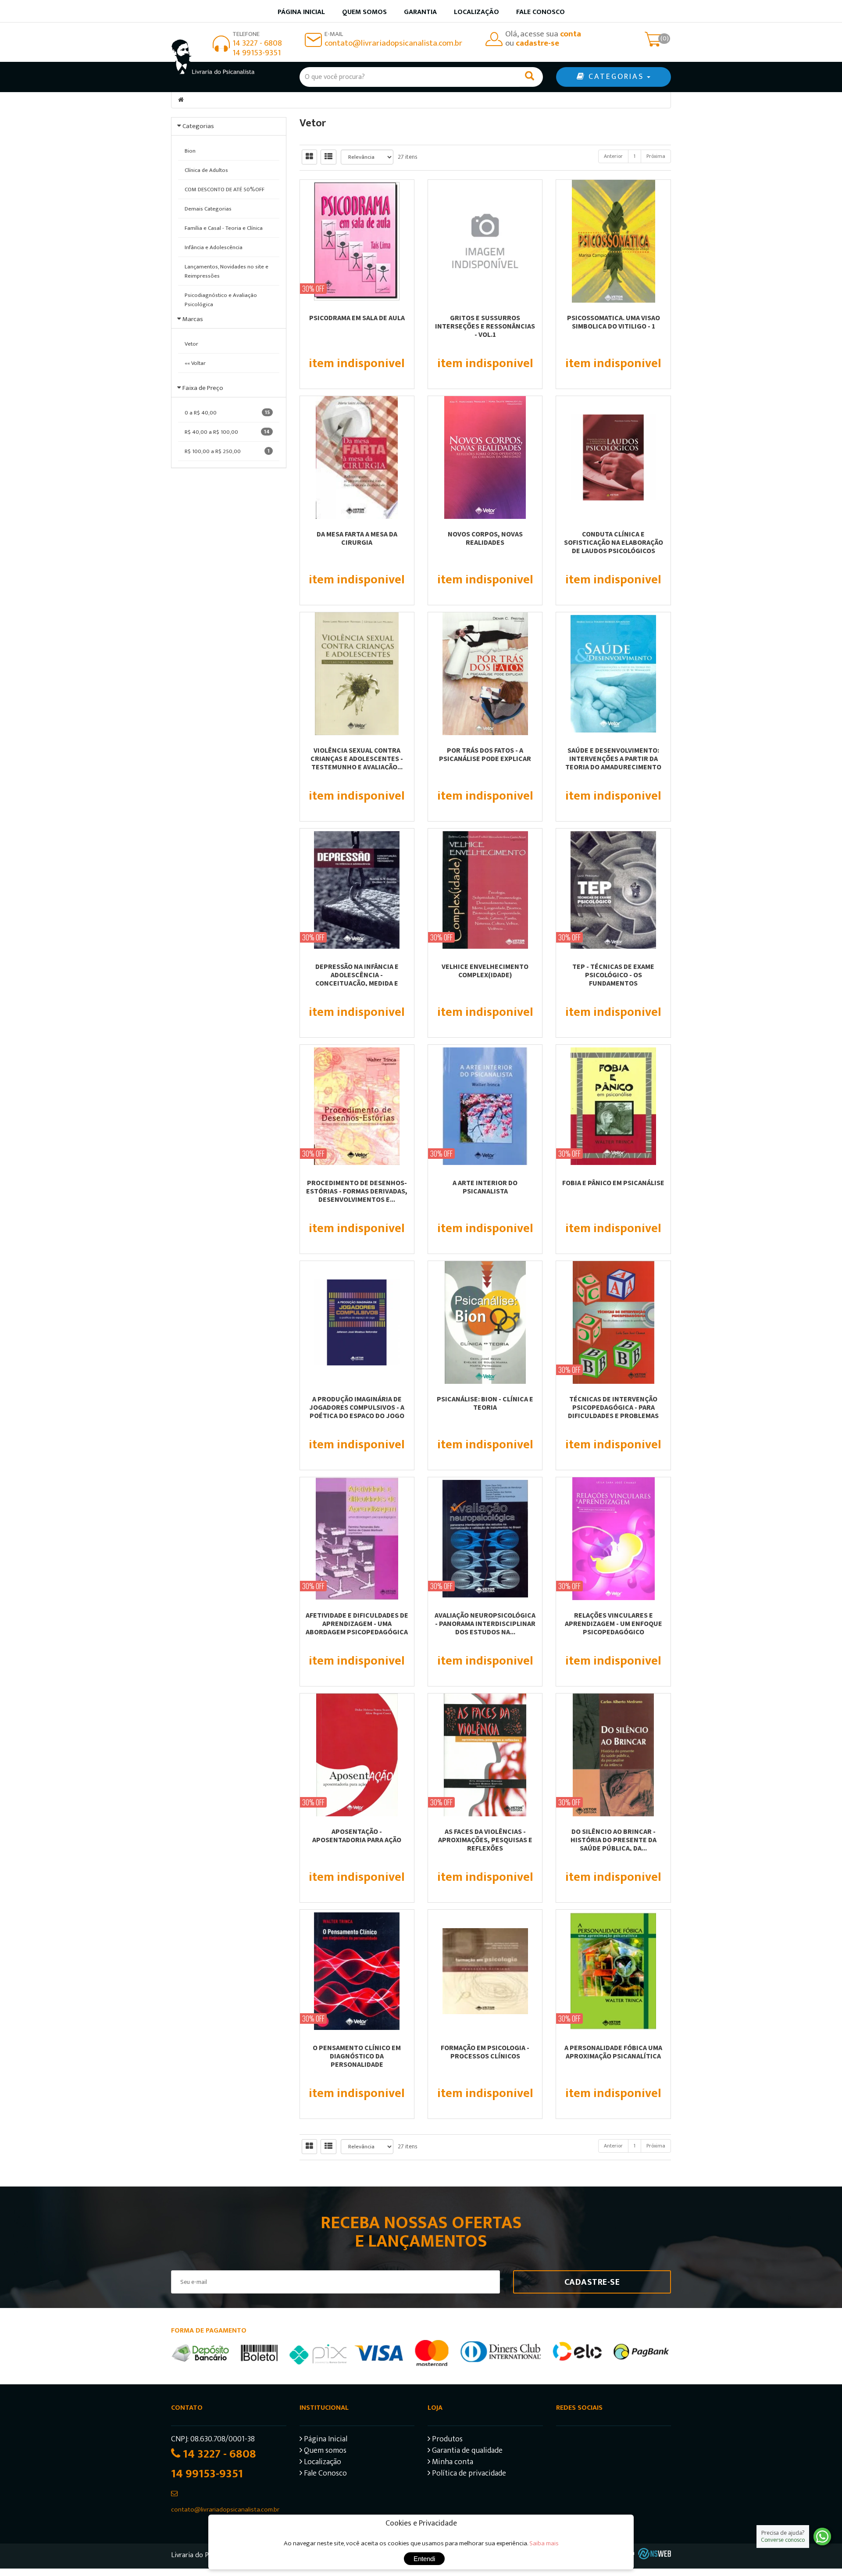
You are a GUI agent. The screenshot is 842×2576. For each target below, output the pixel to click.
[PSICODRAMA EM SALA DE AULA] (357, 241)
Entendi (424, 2559)
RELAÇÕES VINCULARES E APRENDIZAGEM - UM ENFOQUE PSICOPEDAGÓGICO (614, 1623)
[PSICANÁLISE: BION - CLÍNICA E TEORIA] (485, 1322)
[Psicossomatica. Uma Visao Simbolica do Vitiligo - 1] (613, 241)
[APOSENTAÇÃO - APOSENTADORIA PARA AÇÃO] (357, 1755)
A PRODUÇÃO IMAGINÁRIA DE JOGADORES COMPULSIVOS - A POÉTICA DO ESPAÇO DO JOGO (357, 1407)
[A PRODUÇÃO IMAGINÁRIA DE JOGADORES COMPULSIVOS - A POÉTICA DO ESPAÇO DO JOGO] (357, 1322)
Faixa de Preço (203, 388)
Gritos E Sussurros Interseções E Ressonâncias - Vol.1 (485, 326)
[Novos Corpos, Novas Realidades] (485, 457)
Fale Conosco (541, 12)
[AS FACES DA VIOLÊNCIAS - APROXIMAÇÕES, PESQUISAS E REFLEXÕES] (485, 1755)
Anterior (613, 156)
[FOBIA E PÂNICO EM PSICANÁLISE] (613, 1106)
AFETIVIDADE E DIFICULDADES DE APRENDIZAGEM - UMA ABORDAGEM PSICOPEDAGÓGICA (357, 1623)
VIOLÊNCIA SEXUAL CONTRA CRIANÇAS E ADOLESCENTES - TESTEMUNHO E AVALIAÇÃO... (357, 758)
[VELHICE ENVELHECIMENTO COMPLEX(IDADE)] (485, 890)
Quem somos (364, 12)
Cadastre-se (592, 2282)
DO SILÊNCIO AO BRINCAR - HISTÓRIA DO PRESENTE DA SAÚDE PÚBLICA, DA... (614, 1840)
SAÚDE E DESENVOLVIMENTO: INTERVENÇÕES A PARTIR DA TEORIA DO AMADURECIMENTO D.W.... (613, 763)
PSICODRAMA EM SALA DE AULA (357, 318)
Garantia (420, 12)
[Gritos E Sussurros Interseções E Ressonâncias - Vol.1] (485, 241)
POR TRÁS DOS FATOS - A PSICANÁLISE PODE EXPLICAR (485, 754)
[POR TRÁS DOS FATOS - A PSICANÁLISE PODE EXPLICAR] (485, 674)
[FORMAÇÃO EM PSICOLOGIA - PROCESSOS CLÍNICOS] (485, 1971)
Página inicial (301, 12)
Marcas (193, 319)
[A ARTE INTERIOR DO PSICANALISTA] (485, 1106)
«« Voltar (195, 363)
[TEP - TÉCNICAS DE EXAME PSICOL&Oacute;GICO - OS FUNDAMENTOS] (613, 890)
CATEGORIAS (616, 77)
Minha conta (452, 2463)
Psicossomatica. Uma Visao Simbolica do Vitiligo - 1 (614, 322)
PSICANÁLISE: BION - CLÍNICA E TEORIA (485, 1403)
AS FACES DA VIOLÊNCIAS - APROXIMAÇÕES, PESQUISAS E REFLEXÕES (485, 1840)
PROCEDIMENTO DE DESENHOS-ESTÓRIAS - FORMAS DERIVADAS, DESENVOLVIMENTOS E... (357, 1191)
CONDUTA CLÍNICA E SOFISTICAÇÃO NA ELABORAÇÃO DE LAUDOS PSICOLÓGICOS (614, 542)
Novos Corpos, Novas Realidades (485, 538)
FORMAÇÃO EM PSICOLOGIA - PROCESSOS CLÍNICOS (485, 2052)
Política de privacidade (468, 2474)
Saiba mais (544, 2543)
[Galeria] (309, 157)
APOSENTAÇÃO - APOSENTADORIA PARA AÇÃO (357, 1835)
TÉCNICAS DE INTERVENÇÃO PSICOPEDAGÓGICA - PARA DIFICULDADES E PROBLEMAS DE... (613, 1411)
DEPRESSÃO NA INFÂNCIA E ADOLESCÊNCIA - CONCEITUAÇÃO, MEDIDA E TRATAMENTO (357, 979)
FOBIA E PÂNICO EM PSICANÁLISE (613, 1183)
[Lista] (328, 157)
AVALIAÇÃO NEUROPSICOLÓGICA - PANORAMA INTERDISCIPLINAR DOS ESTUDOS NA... (485, 1623)
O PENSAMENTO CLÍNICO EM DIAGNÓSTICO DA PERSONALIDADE (357, 2056)
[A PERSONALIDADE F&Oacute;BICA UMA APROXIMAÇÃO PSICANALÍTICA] (613, 1971)
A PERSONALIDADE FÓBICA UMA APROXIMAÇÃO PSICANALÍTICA (613, 2052)
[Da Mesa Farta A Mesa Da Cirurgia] (357, 457)
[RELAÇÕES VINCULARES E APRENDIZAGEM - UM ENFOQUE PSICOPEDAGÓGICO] (613, 1539)
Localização (476, 12)
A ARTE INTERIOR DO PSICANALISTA (485, 1187)
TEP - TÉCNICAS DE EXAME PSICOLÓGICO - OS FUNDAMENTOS (613, 975)
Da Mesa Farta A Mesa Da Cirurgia (357, 538)
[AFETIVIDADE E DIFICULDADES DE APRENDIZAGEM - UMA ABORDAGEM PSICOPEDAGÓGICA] (357, 1539)
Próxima (656, 156)
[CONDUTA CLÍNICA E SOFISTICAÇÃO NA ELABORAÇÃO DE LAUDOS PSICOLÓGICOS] (613, 457)
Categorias (198, 126)
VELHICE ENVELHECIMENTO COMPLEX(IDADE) (485, 970)
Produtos (446, 2440)
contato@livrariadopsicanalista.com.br (393, 43)
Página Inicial (325, 2440)
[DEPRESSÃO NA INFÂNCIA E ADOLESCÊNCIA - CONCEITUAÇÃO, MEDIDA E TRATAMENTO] (357, 890)
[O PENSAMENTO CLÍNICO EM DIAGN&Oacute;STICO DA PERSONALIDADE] (357, 1971)
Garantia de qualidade (466, 2452)
